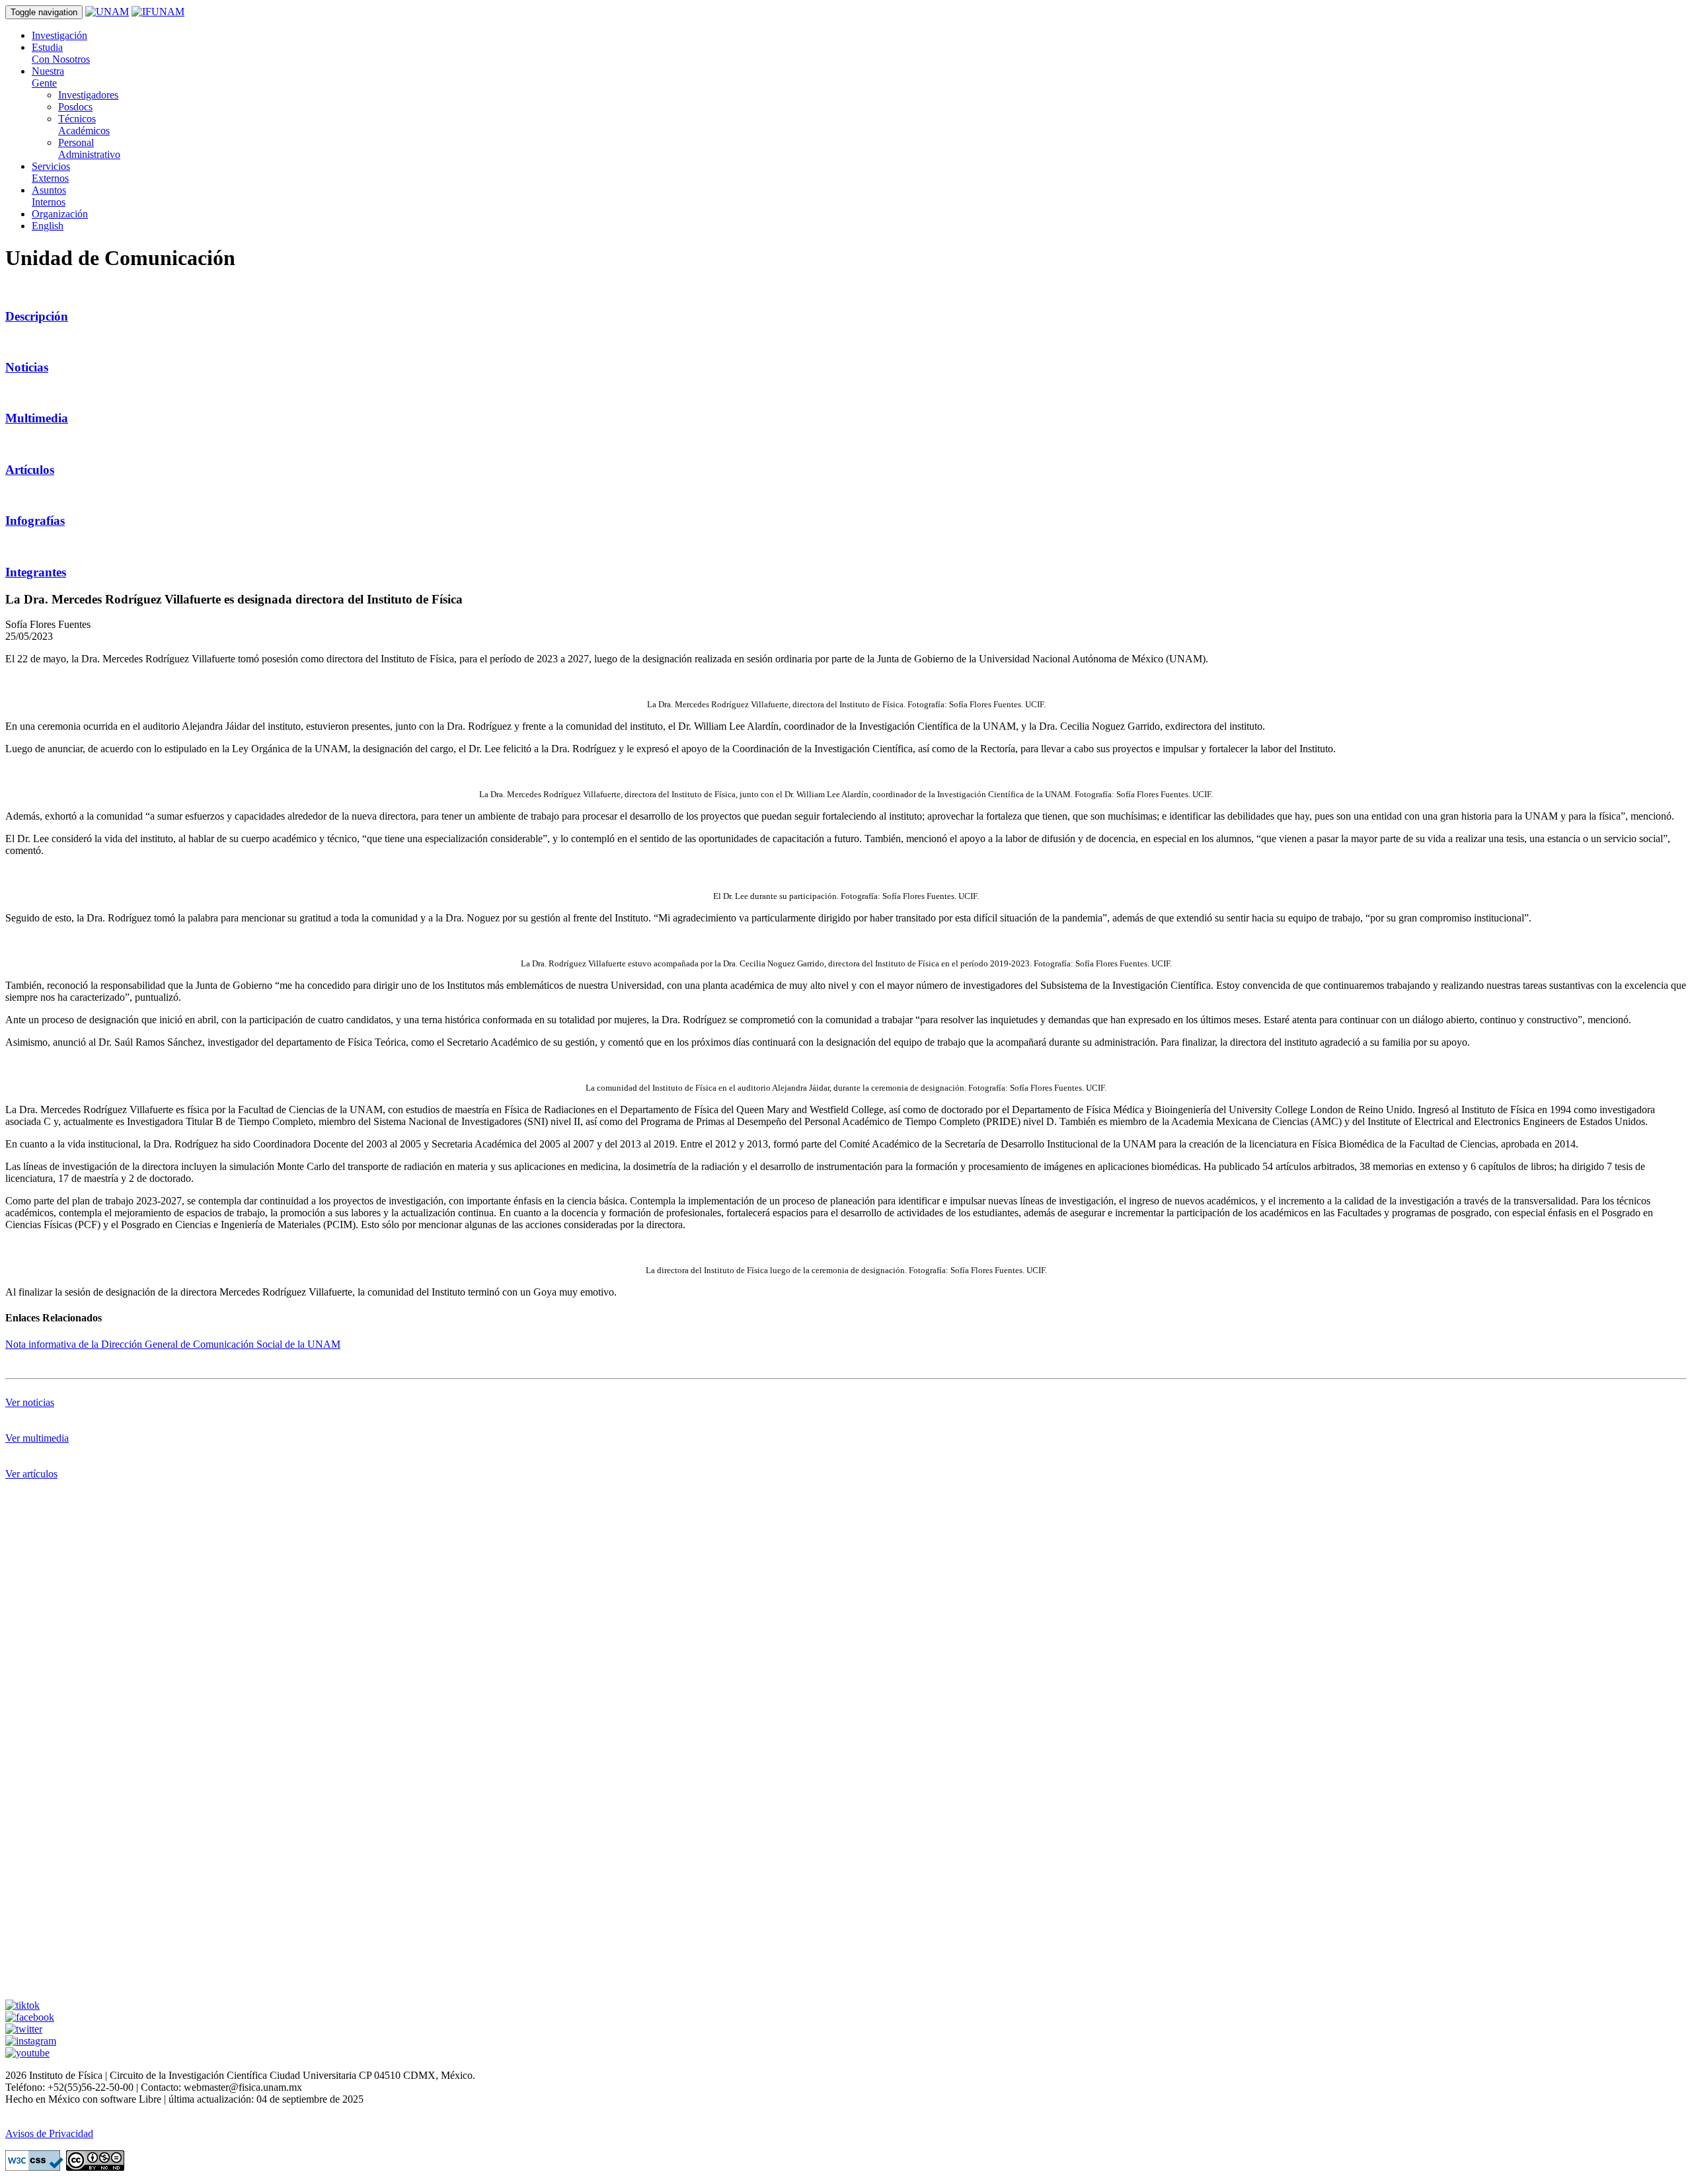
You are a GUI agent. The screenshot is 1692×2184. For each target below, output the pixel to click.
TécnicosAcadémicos (84, 125)
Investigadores (88, 95)
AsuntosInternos (49, 196)
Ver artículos (31, 1474)
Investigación (59, 35)
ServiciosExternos (51, 172)
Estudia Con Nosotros (61, 53)
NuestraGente (48, 77)
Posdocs (75, 107)
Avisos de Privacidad (49, 2133)
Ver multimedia (37, 1438)
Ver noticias (30, 1402)
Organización (60, 214)
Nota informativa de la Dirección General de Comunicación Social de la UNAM (173, 1344)
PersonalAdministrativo (89, 148)
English (48, 226)
